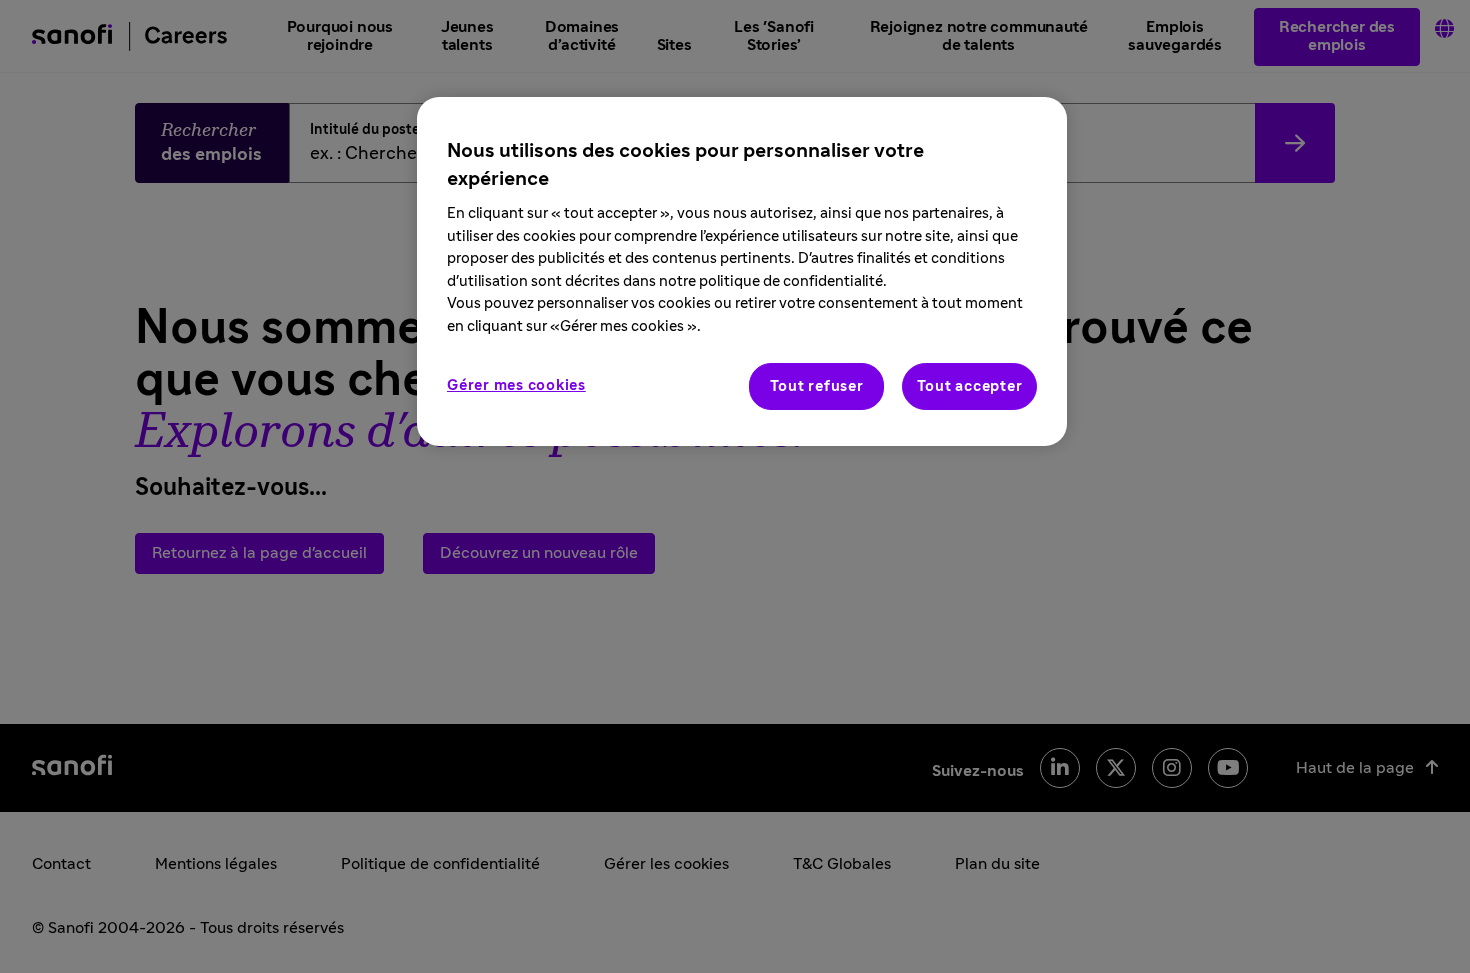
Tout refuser (817, 386)
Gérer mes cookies (516, 385)
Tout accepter (970, 386)
